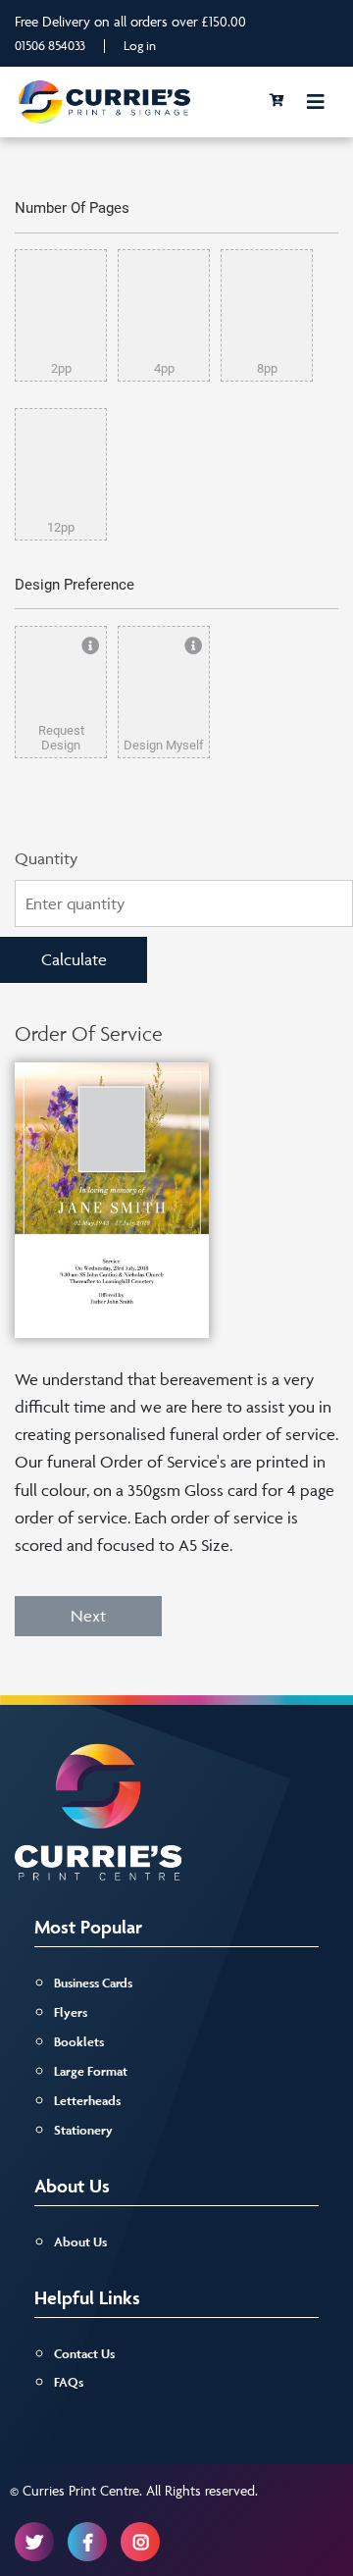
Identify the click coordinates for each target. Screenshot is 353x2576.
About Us (80, 2242)
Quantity (46, 858)
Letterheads (87, 2101)
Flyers (71, 2012)
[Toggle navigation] (316, 102)
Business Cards (93, 1983)
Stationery (83, 2130)
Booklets (79, 2042)
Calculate (74, 959)
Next (88, 1616)
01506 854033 (50, 45)
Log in (140, 45)
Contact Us (84, 2354)
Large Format (91, 2071)
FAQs (69, 2382)
